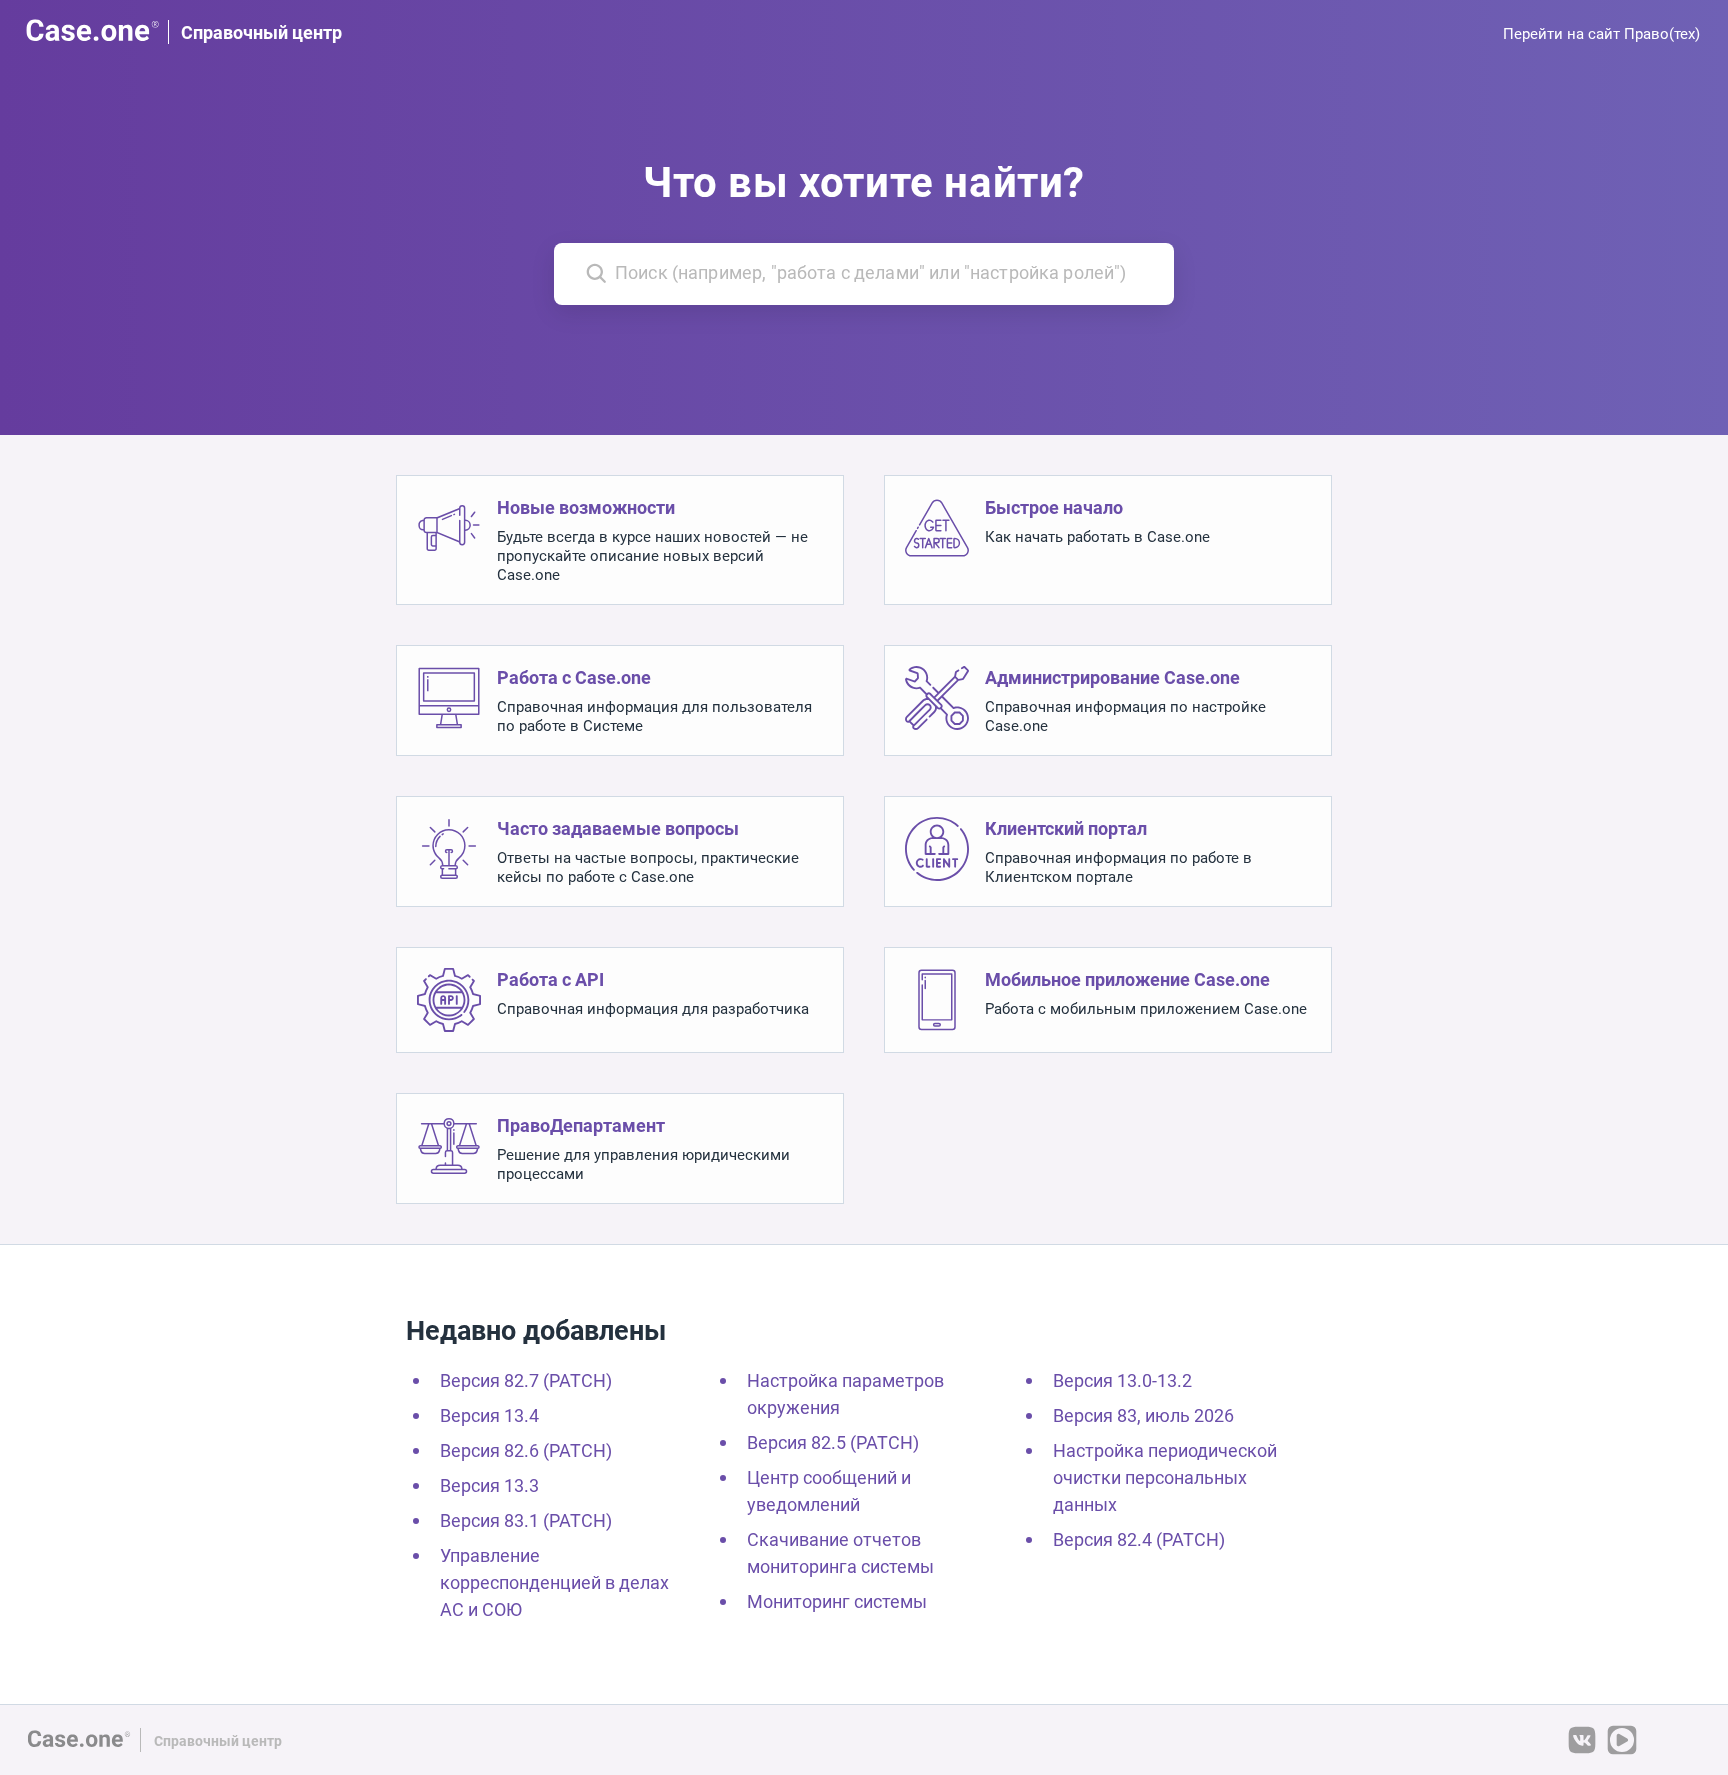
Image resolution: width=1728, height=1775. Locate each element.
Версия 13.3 (489, 1485)
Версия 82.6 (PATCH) (526, 1450)
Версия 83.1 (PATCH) (526, 1520)
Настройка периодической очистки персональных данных (1165, 1477)
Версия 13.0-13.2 (1122, 1380)
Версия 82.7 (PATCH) (526, 1380)
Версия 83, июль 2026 (1143, 1415)
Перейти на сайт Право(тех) (1601, 33)
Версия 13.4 (489, 1415)
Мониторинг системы (837, 1601)
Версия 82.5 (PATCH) (833, 1442)
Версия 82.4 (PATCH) (1139, 1539)
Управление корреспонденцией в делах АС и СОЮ (554, 1582)
